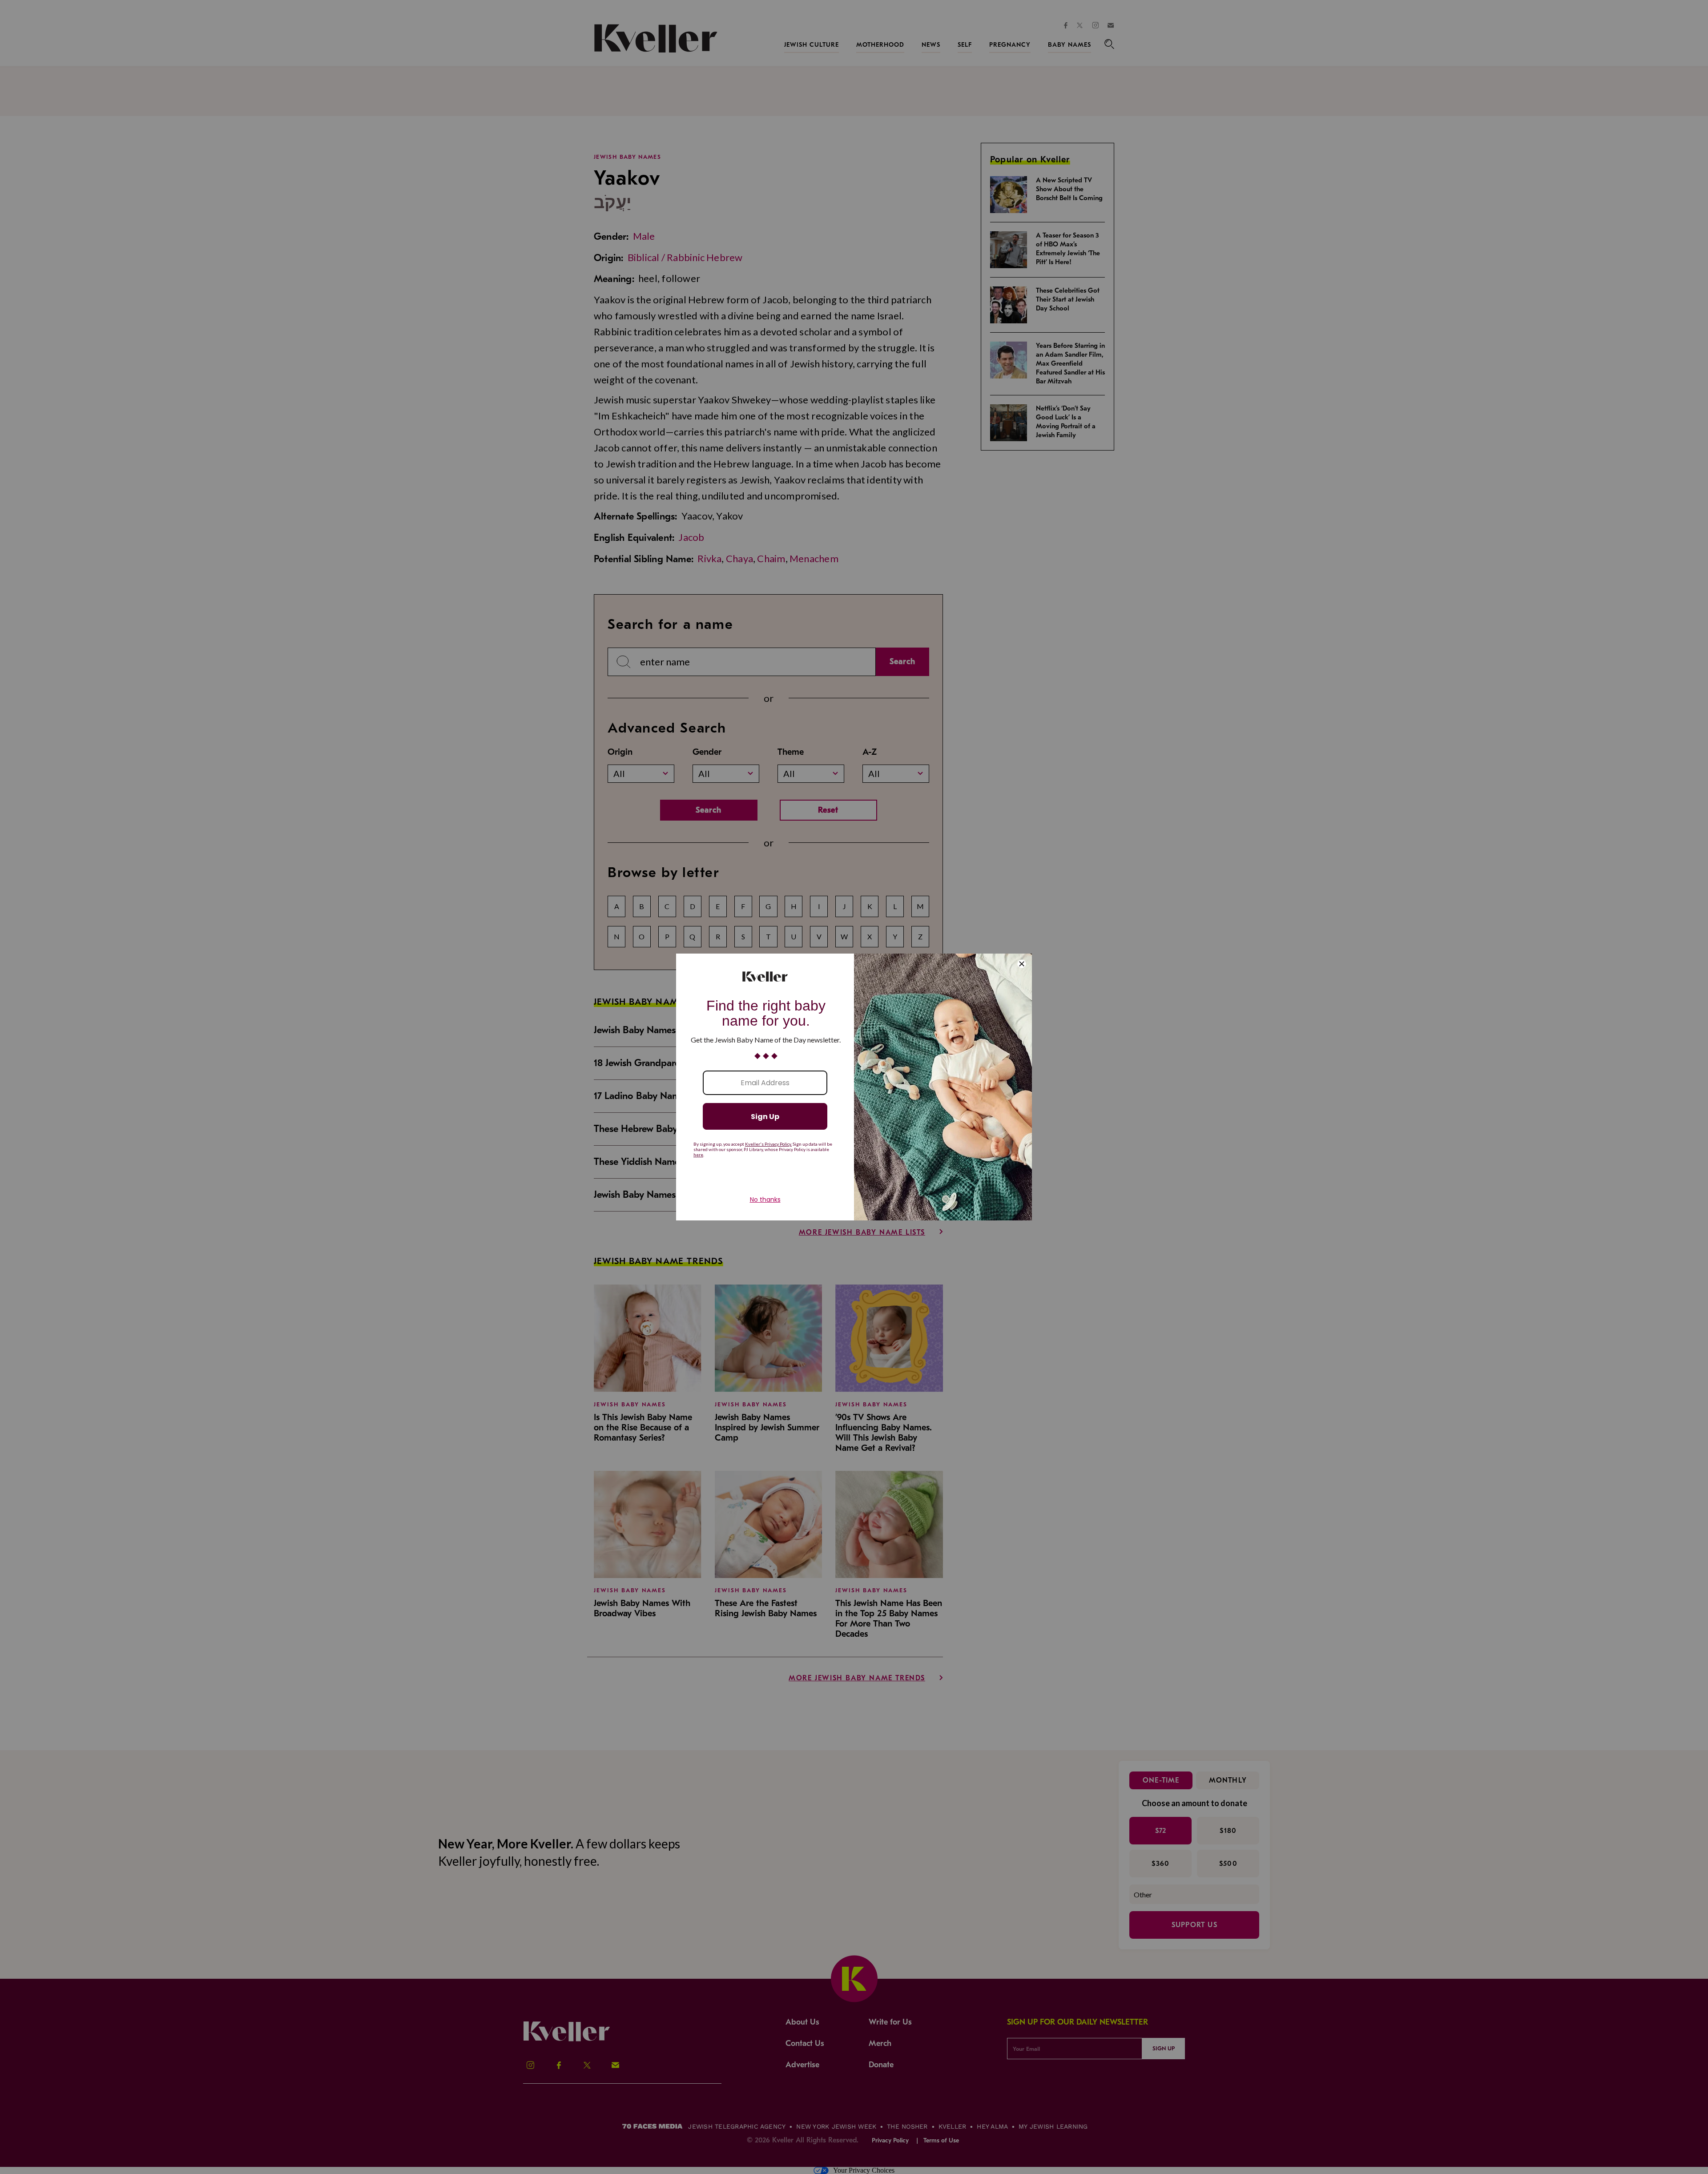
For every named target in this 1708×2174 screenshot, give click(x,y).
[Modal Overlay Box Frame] (854, 1087)
